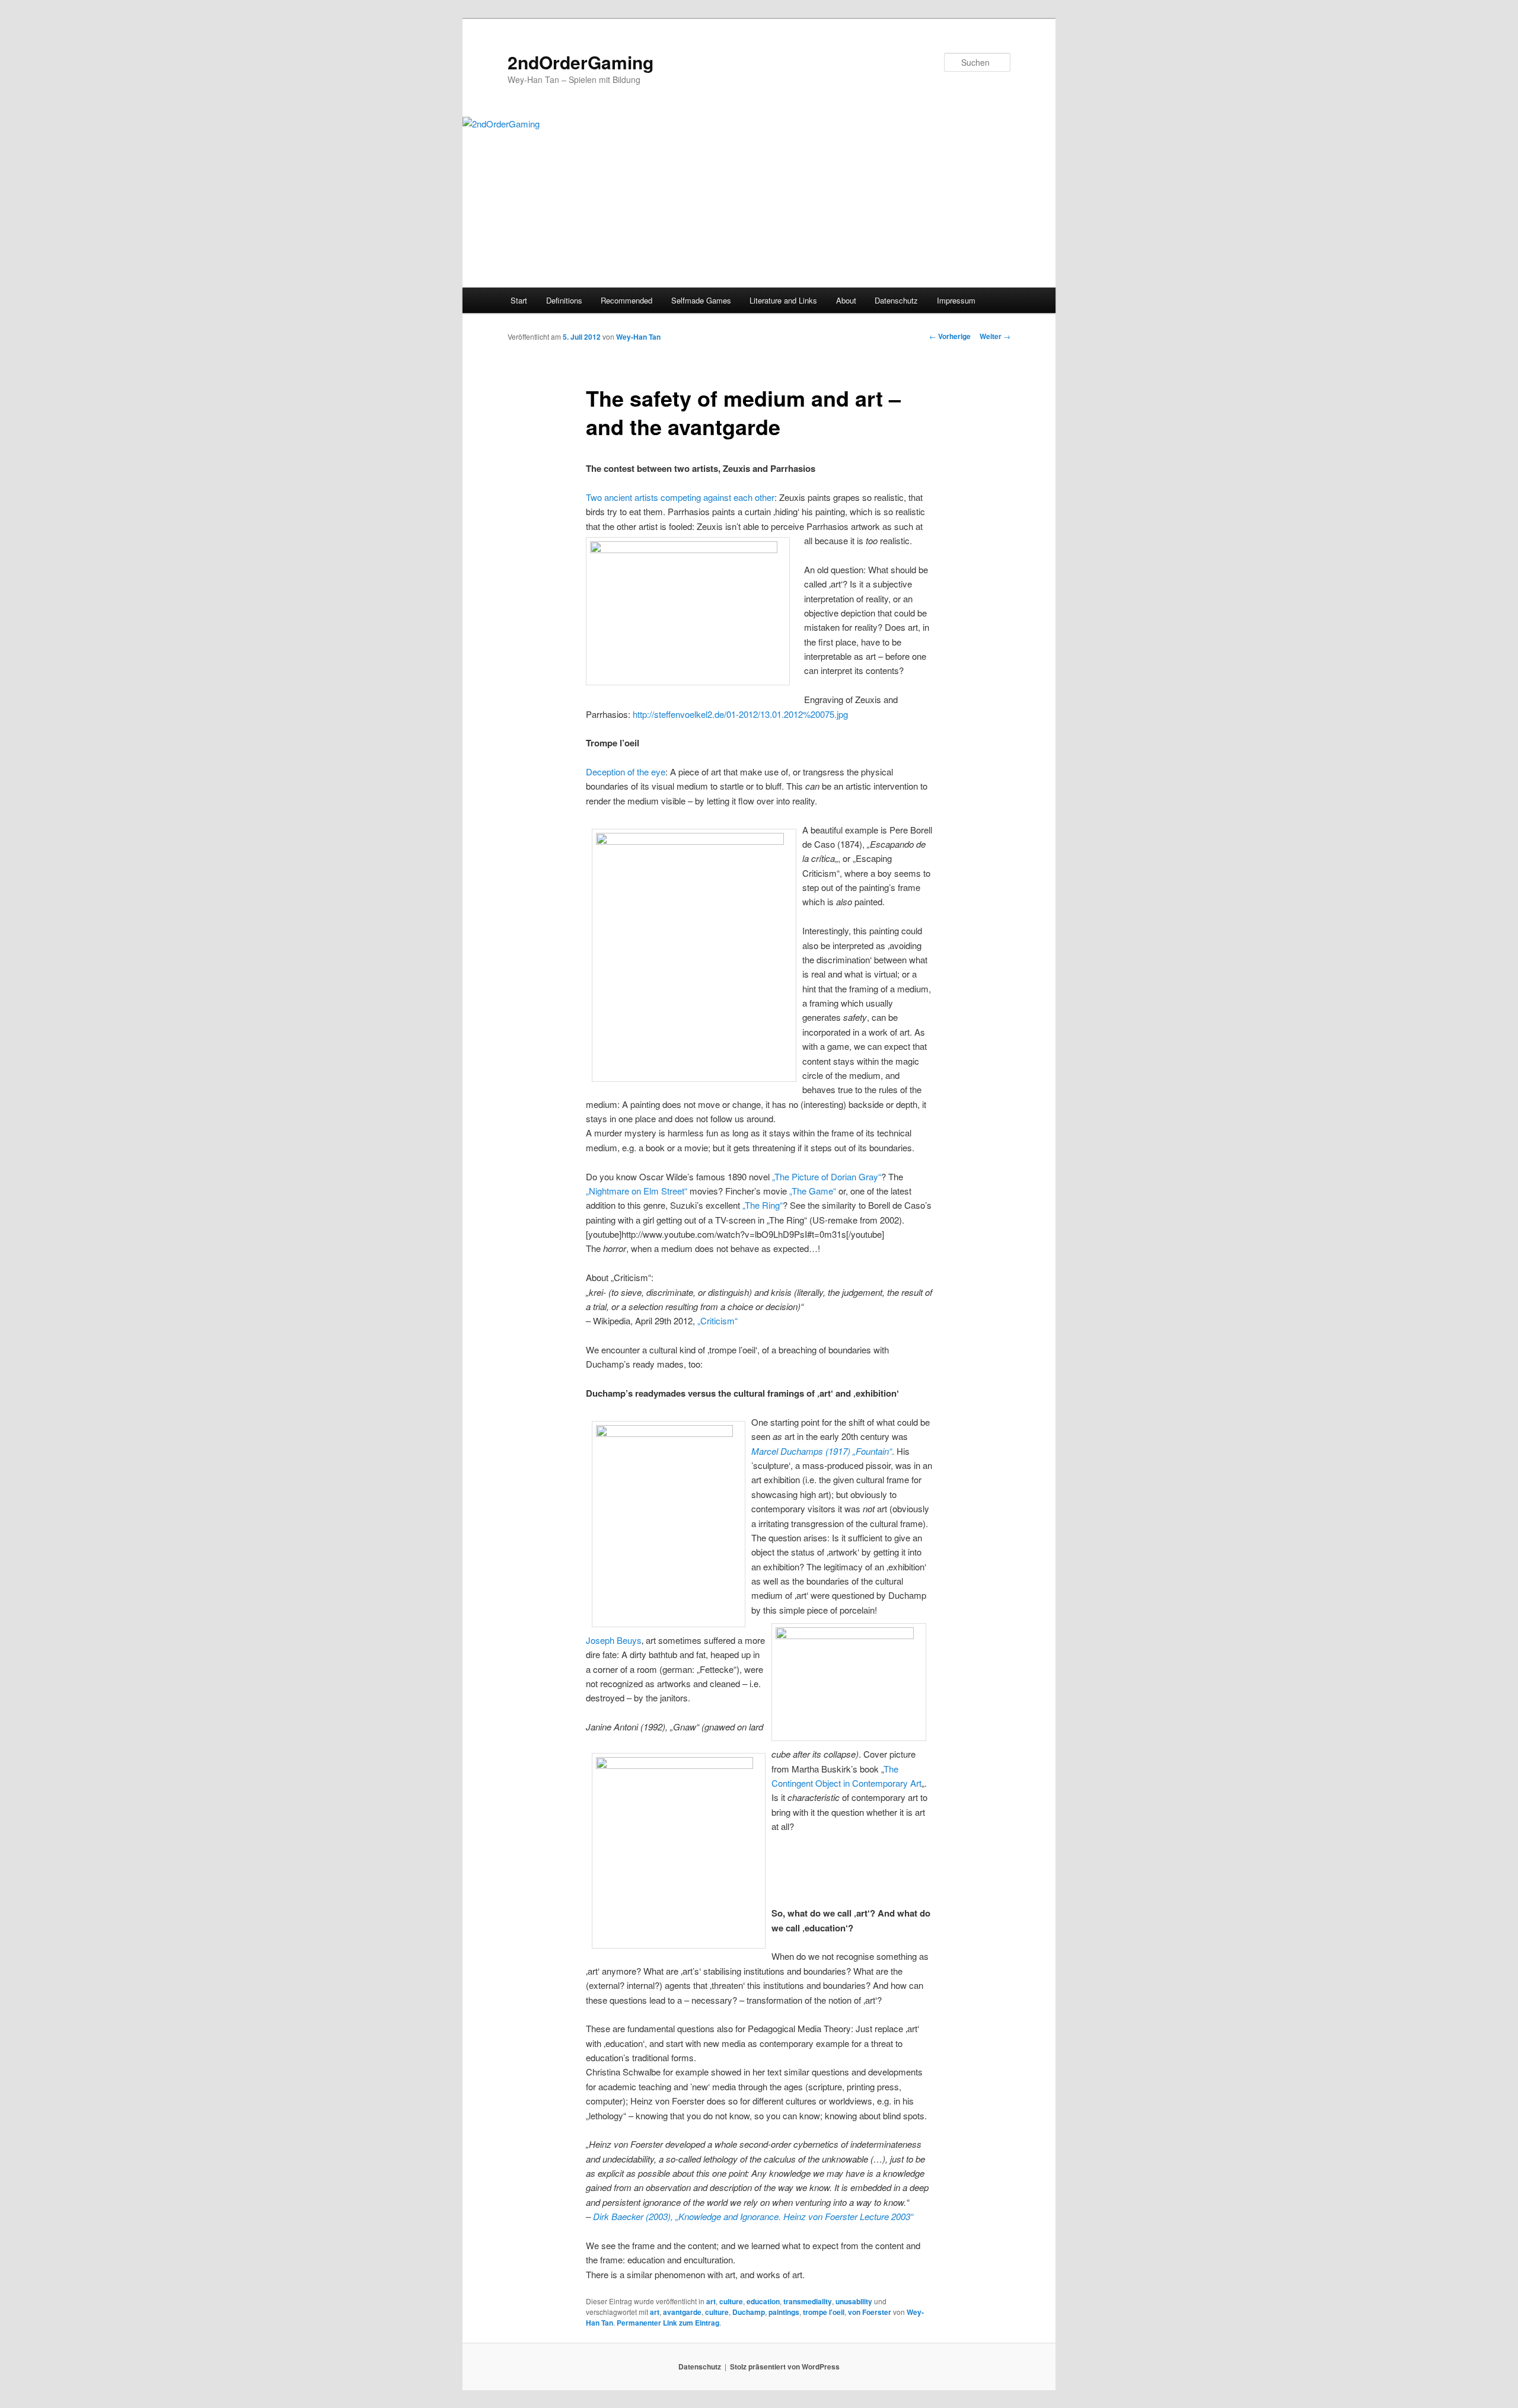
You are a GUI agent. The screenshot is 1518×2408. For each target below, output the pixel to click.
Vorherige (950, 336)
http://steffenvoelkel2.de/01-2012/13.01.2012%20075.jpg (739, 714)
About (846, 300)
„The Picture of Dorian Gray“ (827, 1176)
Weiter (995, 336)
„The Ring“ (763, 1205)
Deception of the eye (626, 772)
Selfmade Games (701, 300)
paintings (784, 2312)
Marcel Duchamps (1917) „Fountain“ (822, 1451)
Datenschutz (896, 300)
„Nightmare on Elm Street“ (637, 1191)
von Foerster (870, 2312)
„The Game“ (813, 1191)
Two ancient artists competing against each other (680, 497)
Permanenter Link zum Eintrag (668, 2323)
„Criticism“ (717, 1320)
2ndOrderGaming (581, 62)
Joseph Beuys (614, 1640)
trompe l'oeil (824, 2312)
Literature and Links (783, 300)
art (711, 2301)
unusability (854, 2301)
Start (519, 300)
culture (731, 2301)
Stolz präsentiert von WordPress (785, 2367)
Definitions (564, 300)
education (763, 2301)
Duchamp (749, 2312)
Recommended (626, 300)
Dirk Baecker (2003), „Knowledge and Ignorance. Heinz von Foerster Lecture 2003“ (753, 2216)
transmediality (808, 2301)
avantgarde (682, 2312)
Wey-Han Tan (638, 337)
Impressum (956, 300)
